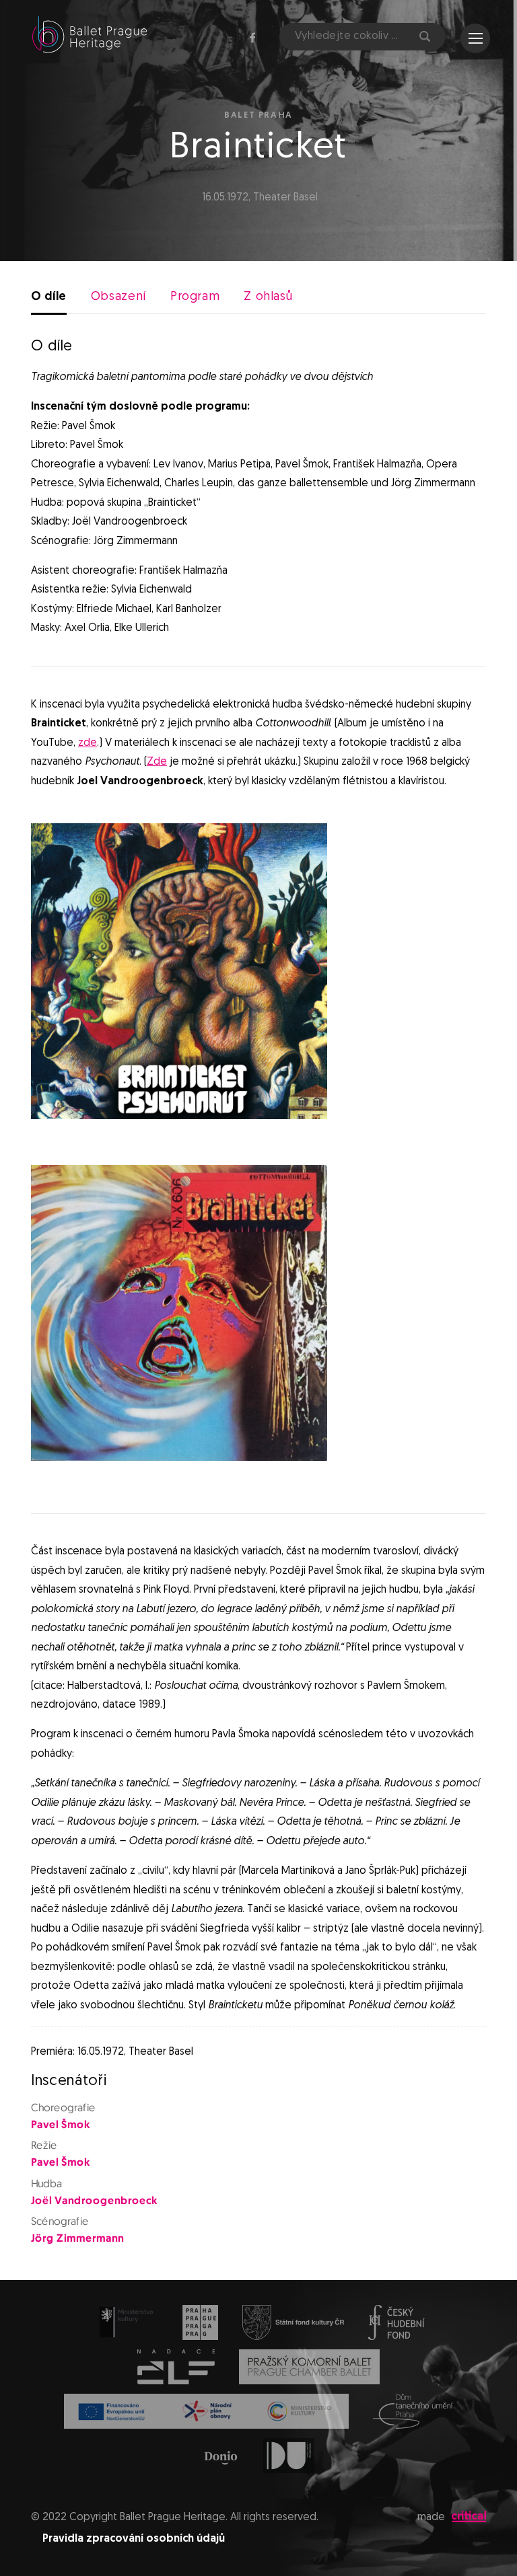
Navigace (475, 38)
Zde (157, 762)
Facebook (252, 38)
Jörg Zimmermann (77, 2239)
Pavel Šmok (61, 2125)
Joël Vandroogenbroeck (94, 2201)
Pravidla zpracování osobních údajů (134, 2539)
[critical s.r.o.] (469, 2520)
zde (88, 743)
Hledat (423, 37)
